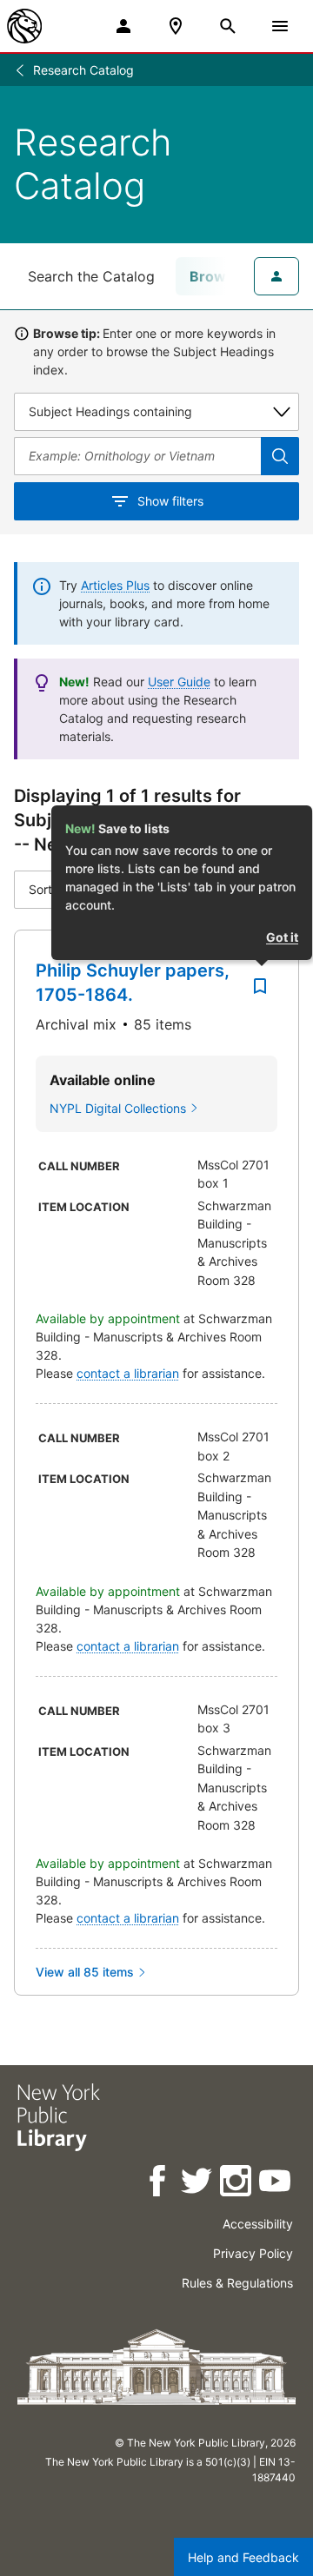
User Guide (179, 682)
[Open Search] (228, 26)
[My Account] (123, 26)
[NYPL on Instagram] (237, 2184)
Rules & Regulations (237, 2283)
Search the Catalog (91, 276)
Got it (282, 937)
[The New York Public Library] (24, 26)
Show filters (170, 501)
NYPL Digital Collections (118, 1108)
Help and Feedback (243, 2557)
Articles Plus (115, 585)
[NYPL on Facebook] (159, 2184)
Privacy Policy (253, 2253)
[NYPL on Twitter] (198, 2184)
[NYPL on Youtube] (276, 2184)
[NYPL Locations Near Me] (176, 26)
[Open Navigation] (280, 26)
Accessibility (258, 2224)
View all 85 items (85, 1972)
